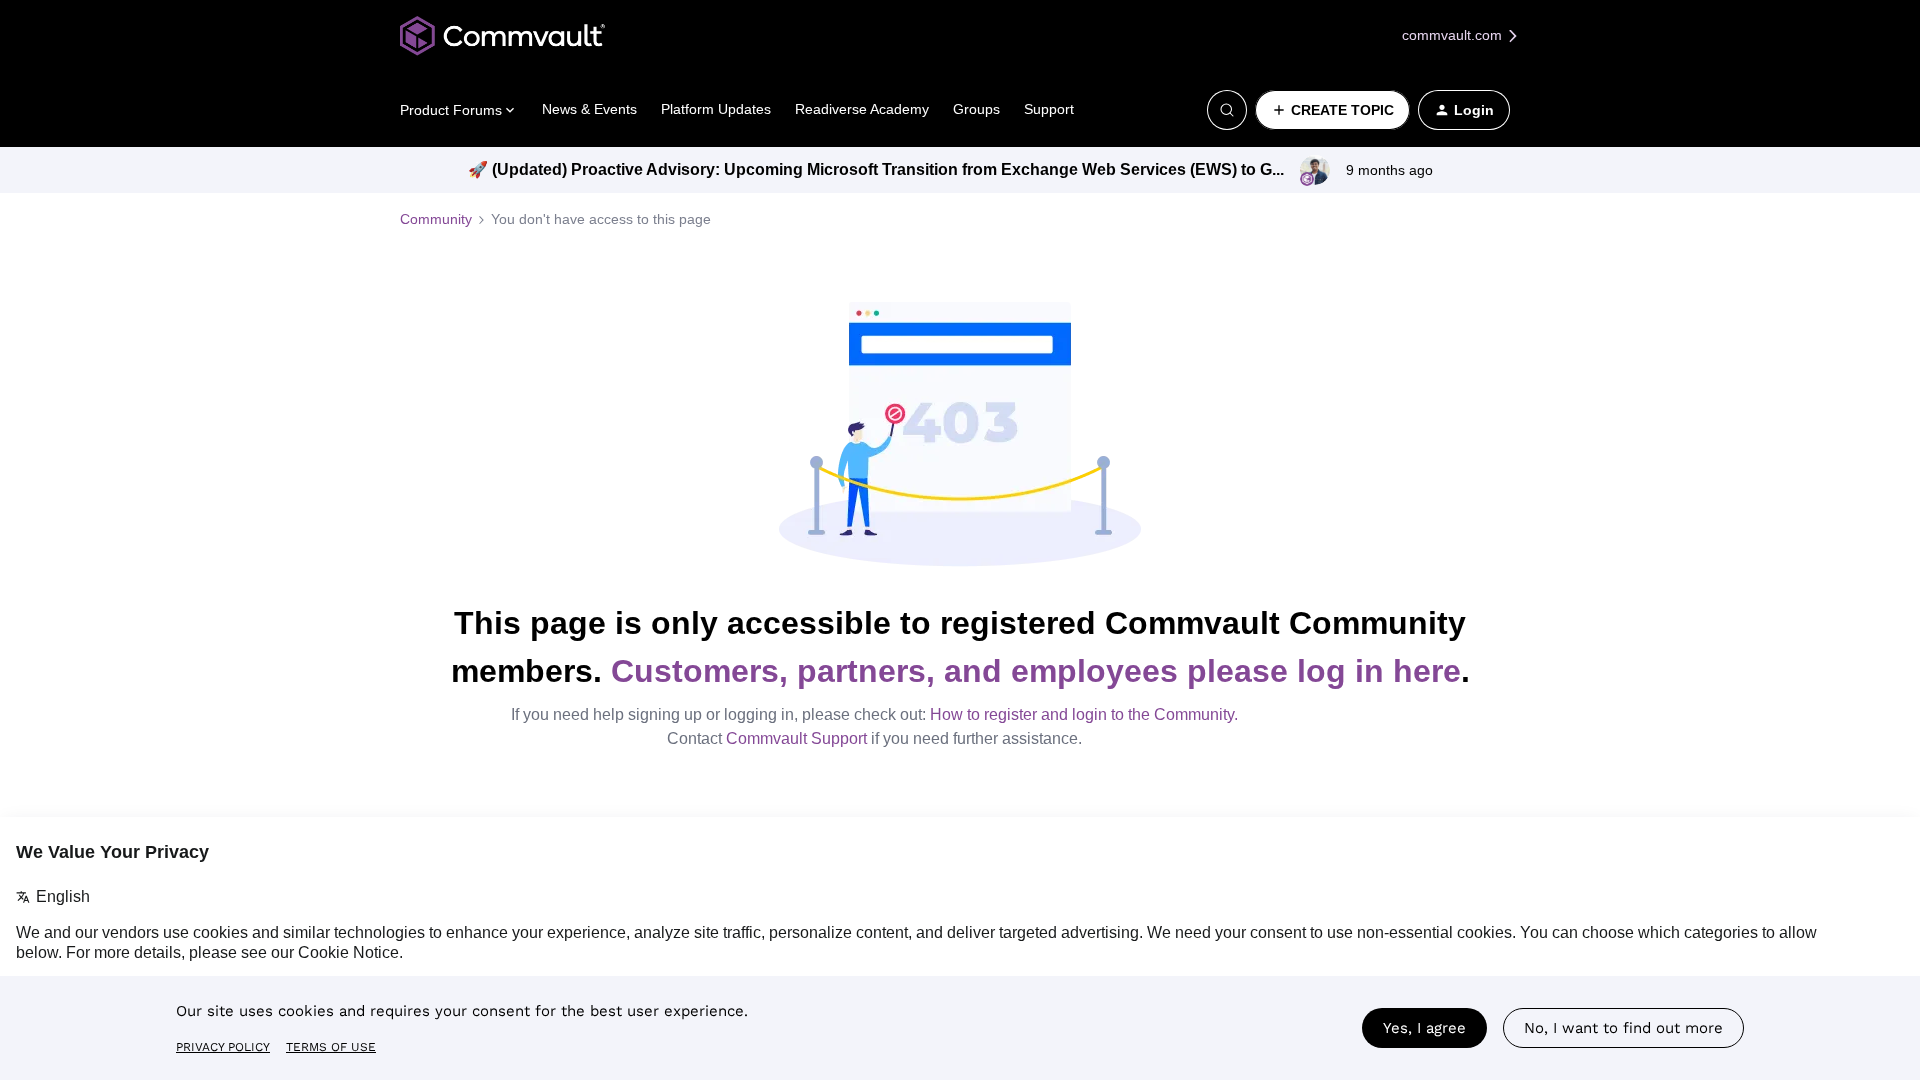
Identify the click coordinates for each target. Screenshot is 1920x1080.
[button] (1332, 110)
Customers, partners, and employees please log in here (1036, 671)
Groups (976, 109)
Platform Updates (716, 109)
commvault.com (1454, 35)
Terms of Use (331, 1047)
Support (1049, 109)
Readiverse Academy (862, 109)
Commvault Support (796, 738)
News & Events (589, 109)
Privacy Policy (223, 1047)
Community (436, 219)
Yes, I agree (1424, 1028)
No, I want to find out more (1623, 1028)
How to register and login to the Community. (1084, 714)
